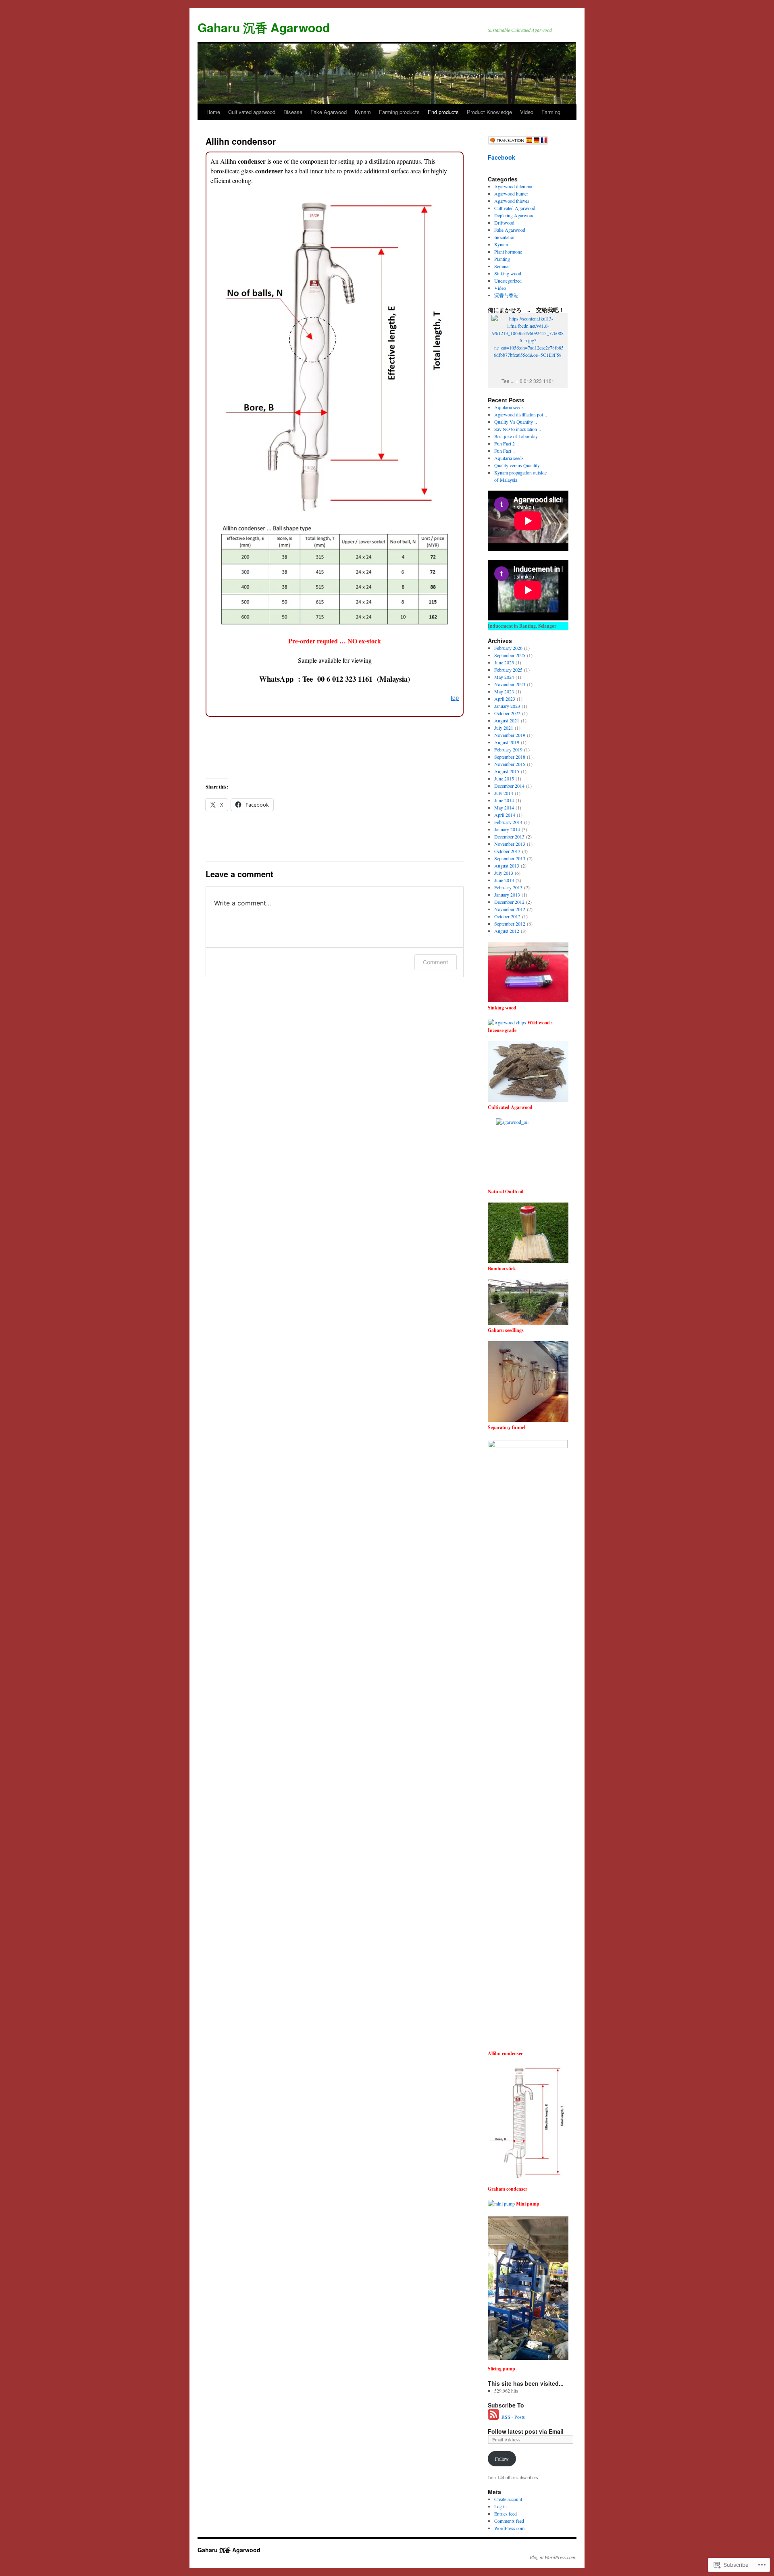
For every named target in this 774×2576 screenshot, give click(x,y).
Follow (502, 2459)
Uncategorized (508, 281)
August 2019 (507, 742)
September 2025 (510, 655)
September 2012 (510, 924)
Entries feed (506, 2514)
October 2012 (507, 916)
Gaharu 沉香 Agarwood (264, 27)
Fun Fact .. (505, 451)
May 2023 (504, 691)
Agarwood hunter (511, 194)
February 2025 (508, 670)
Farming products (399, 112)
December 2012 (509, 902)
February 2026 (508, 648)
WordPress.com (509, 2528)
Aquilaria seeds (509, 407)
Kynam (363, 112)
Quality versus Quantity (517, 465)
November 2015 (510, 764)
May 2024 (504, 677)
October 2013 (507, 851)
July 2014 (504, 793)
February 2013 (508, 887)
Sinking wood (508, 273)
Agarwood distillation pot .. (521, 414)
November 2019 (510, 735)
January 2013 (507, 895)
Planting (502, 259)
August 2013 (507, 866)
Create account (508, 2499)
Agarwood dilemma (513, 186)
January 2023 (507, 706)
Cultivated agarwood (252, 112)
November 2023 (510, 684)
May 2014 (504, 807)
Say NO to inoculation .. (518, 429)
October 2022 (507, 713)
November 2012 (510, 909)
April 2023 (505, 699)
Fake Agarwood (329, 112)
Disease (293, 112)
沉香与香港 (506, 295)
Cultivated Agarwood (515, 208)
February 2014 (508, 822)
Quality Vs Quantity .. (516, 422)
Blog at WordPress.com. (553, 2557)
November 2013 (510, 844)
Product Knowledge (489, 112)
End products (443, 112)
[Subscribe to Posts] (494, 2417)
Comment (436, 962)
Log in (500, 2506)
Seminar (502, 266)
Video (527, 112)
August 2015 (507, 771)
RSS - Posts (513, 2417)
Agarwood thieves (512, 201)
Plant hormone (508, 252)
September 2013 (510, 858)
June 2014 (504, 800)
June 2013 (504, 880)
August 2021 (507, 720)
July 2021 (504, 728)
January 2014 (507, 829)
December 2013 (509, 836)
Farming (551, 112)
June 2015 (504, 778)
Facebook (501, 157)
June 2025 (504, 662)
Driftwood (504, 223)
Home (213, 112)
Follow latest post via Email (526, 2431)
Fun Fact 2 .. (507, 443)
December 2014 (509, 786)
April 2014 (505, 815)
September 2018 (510, 757)
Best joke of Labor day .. (518, 436)
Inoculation (505, 237)
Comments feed (509, 2521)
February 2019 (508, 749)
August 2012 (507, 931)
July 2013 (504, 873)
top (455, 697)
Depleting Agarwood (514, 215)
